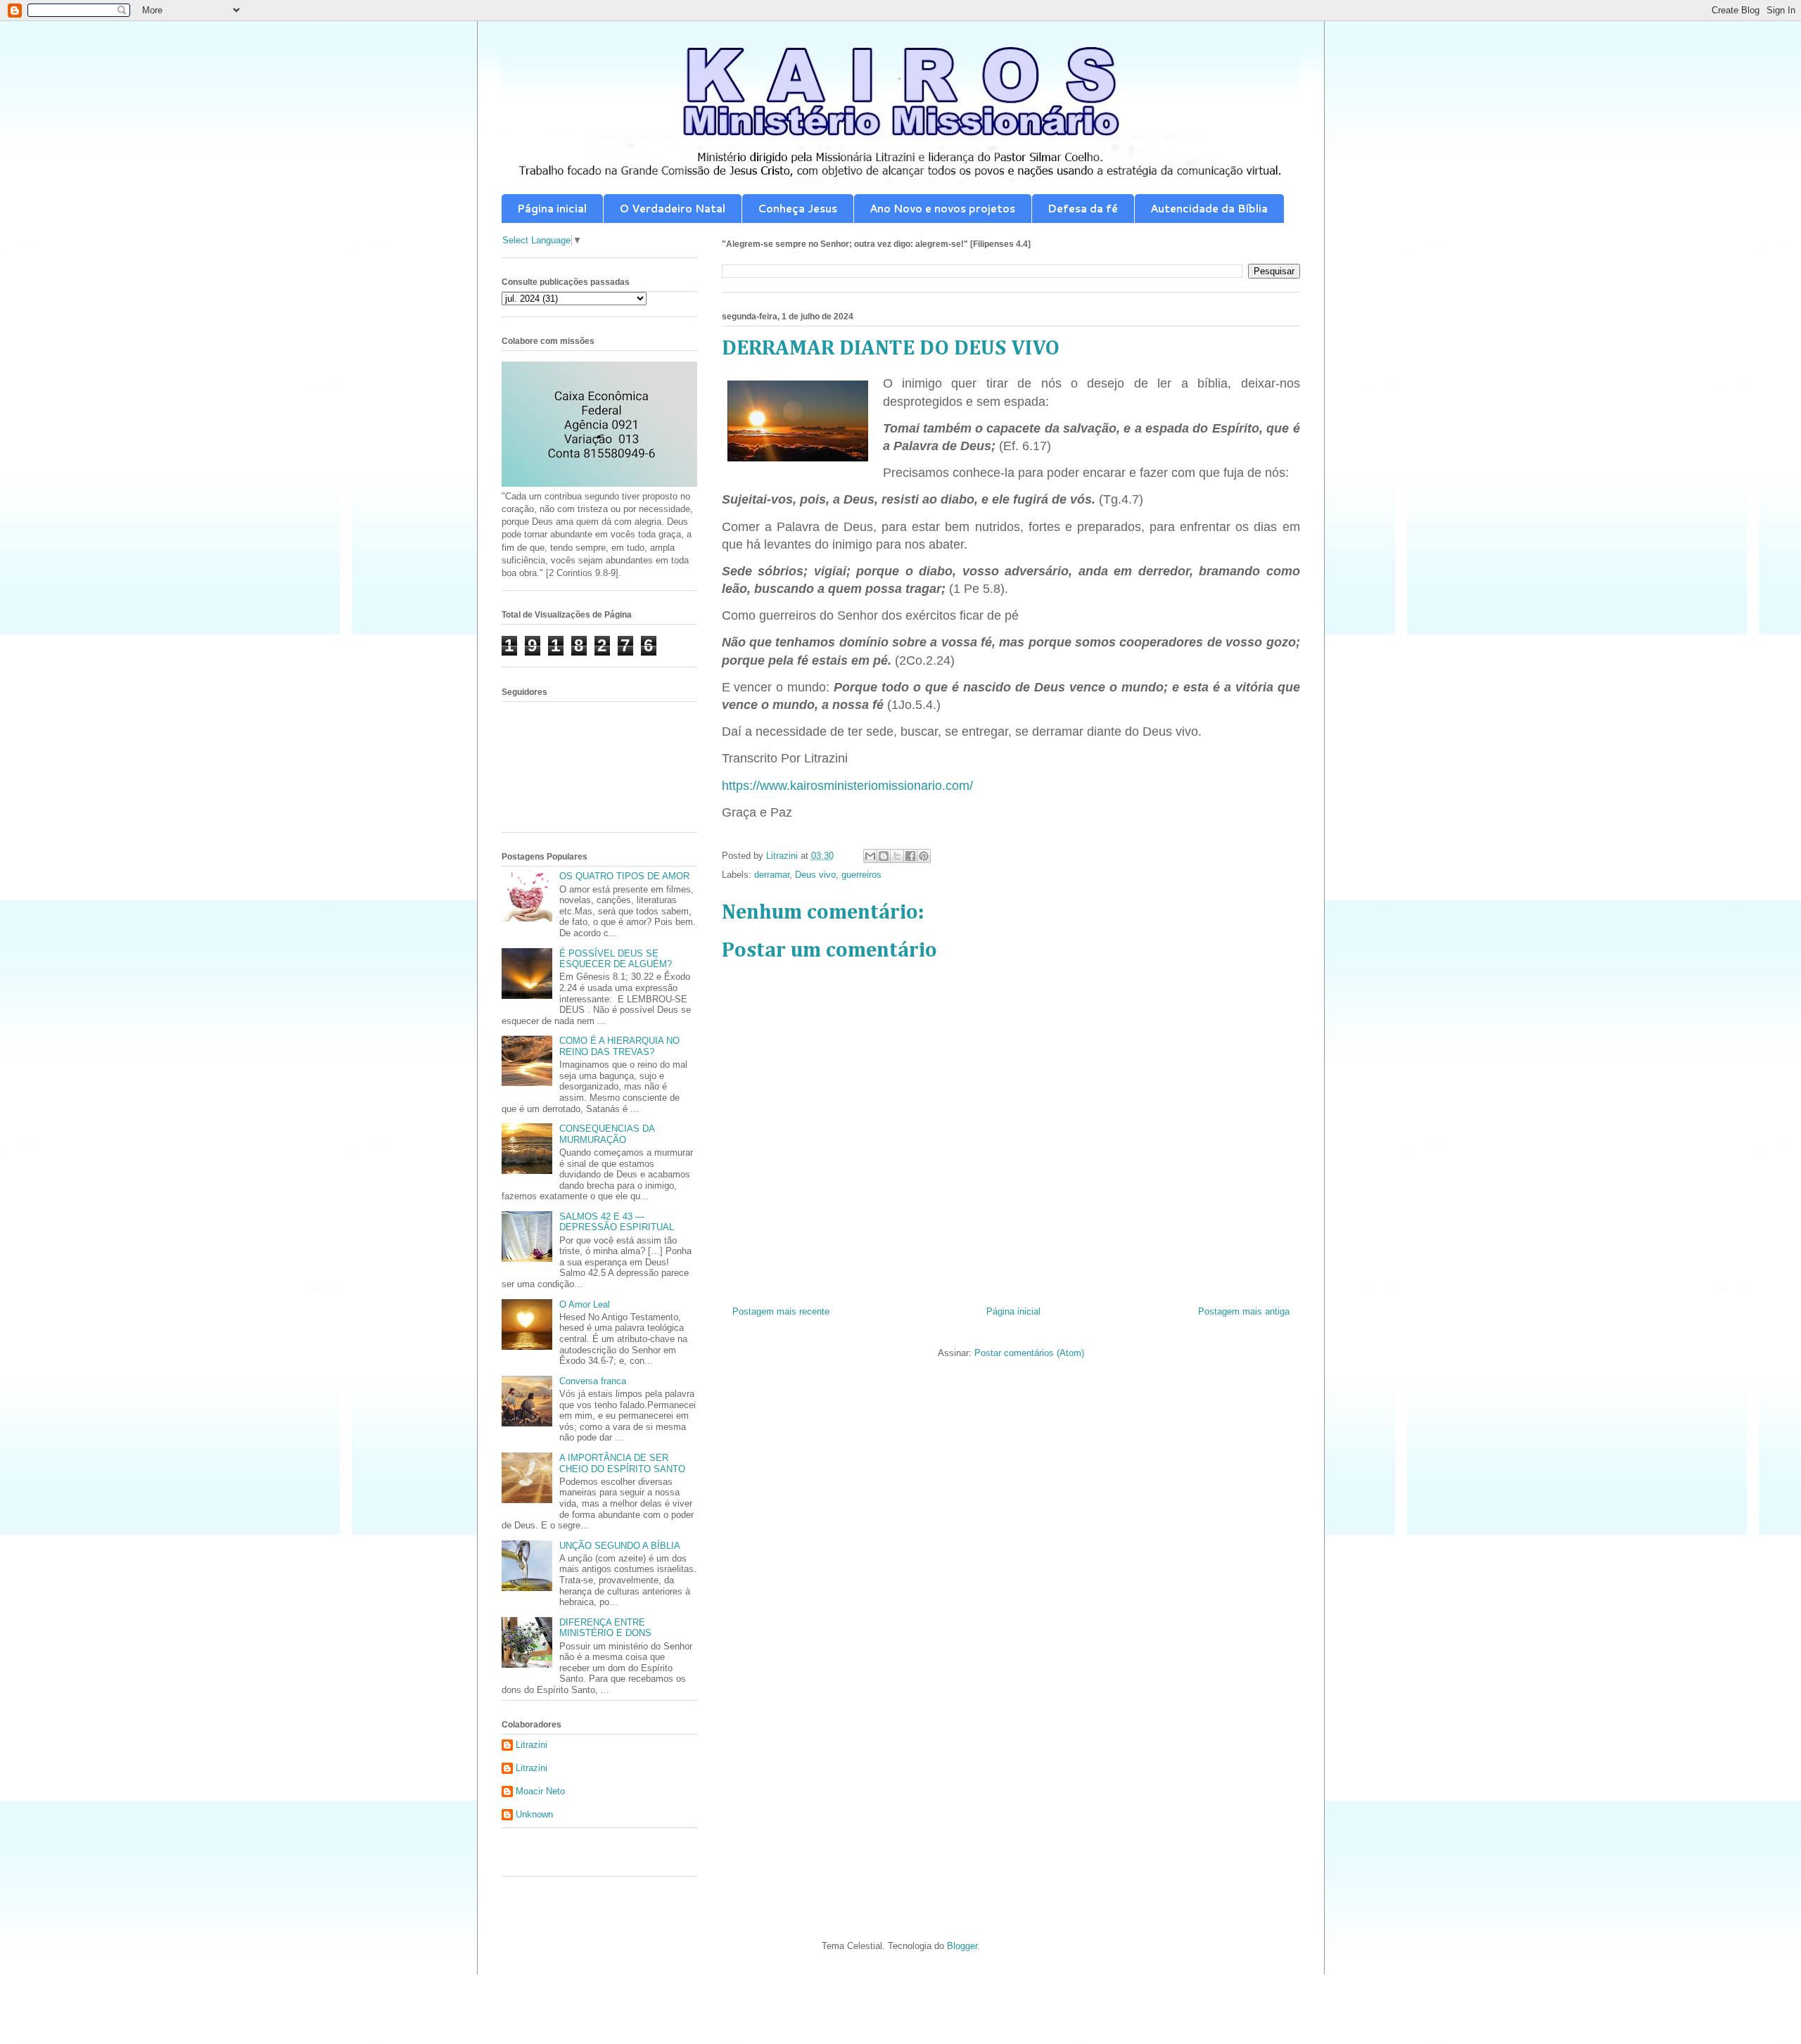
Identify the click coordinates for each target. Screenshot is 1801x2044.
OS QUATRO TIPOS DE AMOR (624, 876)
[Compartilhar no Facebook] (910, 856)
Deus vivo (815, 875)
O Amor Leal (585, 1304)
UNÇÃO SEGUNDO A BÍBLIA (620, 1546)
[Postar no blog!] (884, 856)
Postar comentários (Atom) (1029, 1353)
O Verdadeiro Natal (672, 209)
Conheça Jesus (797, 209)
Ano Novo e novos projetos (942, 209)
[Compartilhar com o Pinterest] (924, 856)
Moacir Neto (540, 1791)
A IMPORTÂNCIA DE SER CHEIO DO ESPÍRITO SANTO (622, 1463)
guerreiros (861, 875)
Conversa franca (593, 1381)
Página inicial (552, 209)
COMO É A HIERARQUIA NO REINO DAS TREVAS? (619, 1046)
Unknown (534, 1814)
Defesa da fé (1083, 209)
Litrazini (532, 1745)
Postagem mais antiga (1244, 1311)
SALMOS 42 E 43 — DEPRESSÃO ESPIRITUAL (617, 1222)
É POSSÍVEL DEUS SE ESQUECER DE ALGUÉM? (616, 959)
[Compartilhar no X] (897, 856)
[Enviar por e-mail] (870, 856)
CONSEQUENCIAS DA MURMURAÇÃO (607, 1134)
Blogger (962, 1946)
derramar (772, 875)
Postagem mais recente (781, 1311)
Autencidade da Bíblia (1209, 209)
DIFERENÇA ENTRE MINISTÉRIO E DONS (605, 1628)
